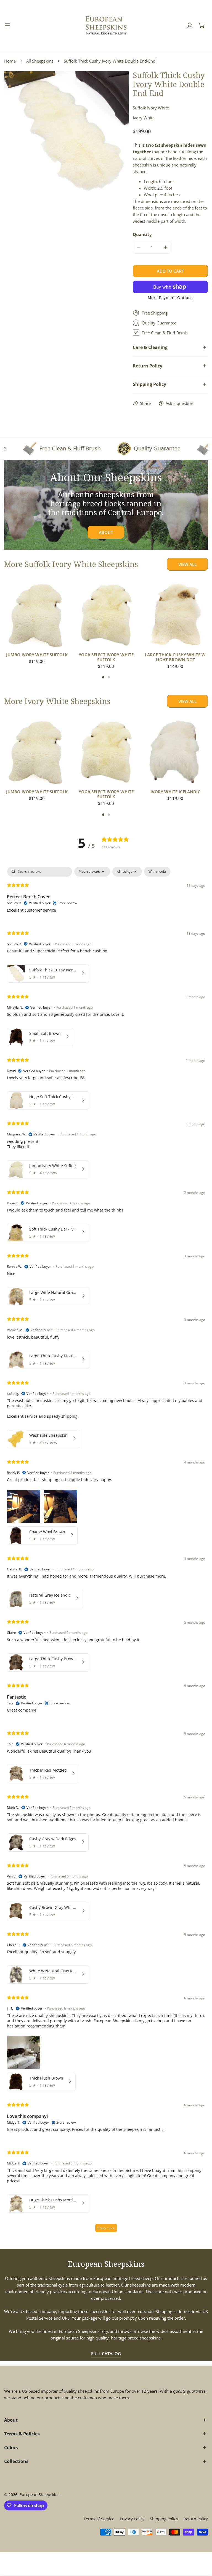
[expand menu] (7, 25)
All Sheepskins (40, 61)
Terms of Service (99, 2519)
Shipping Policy (164, 2519)
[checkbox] (157, 872)
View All (187, 564)
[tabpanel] (106, 1552)
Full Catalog (106, 2354)
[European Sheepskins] (106, 25)
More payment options (170, 298)
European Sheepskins (40, 2495)
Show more (106, 2228)
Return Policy (196, 2519)
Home (10, 61)
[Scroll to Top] (202, 2547)
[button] (202, 25)
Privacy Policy (132, 2519)
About (106, 532)
